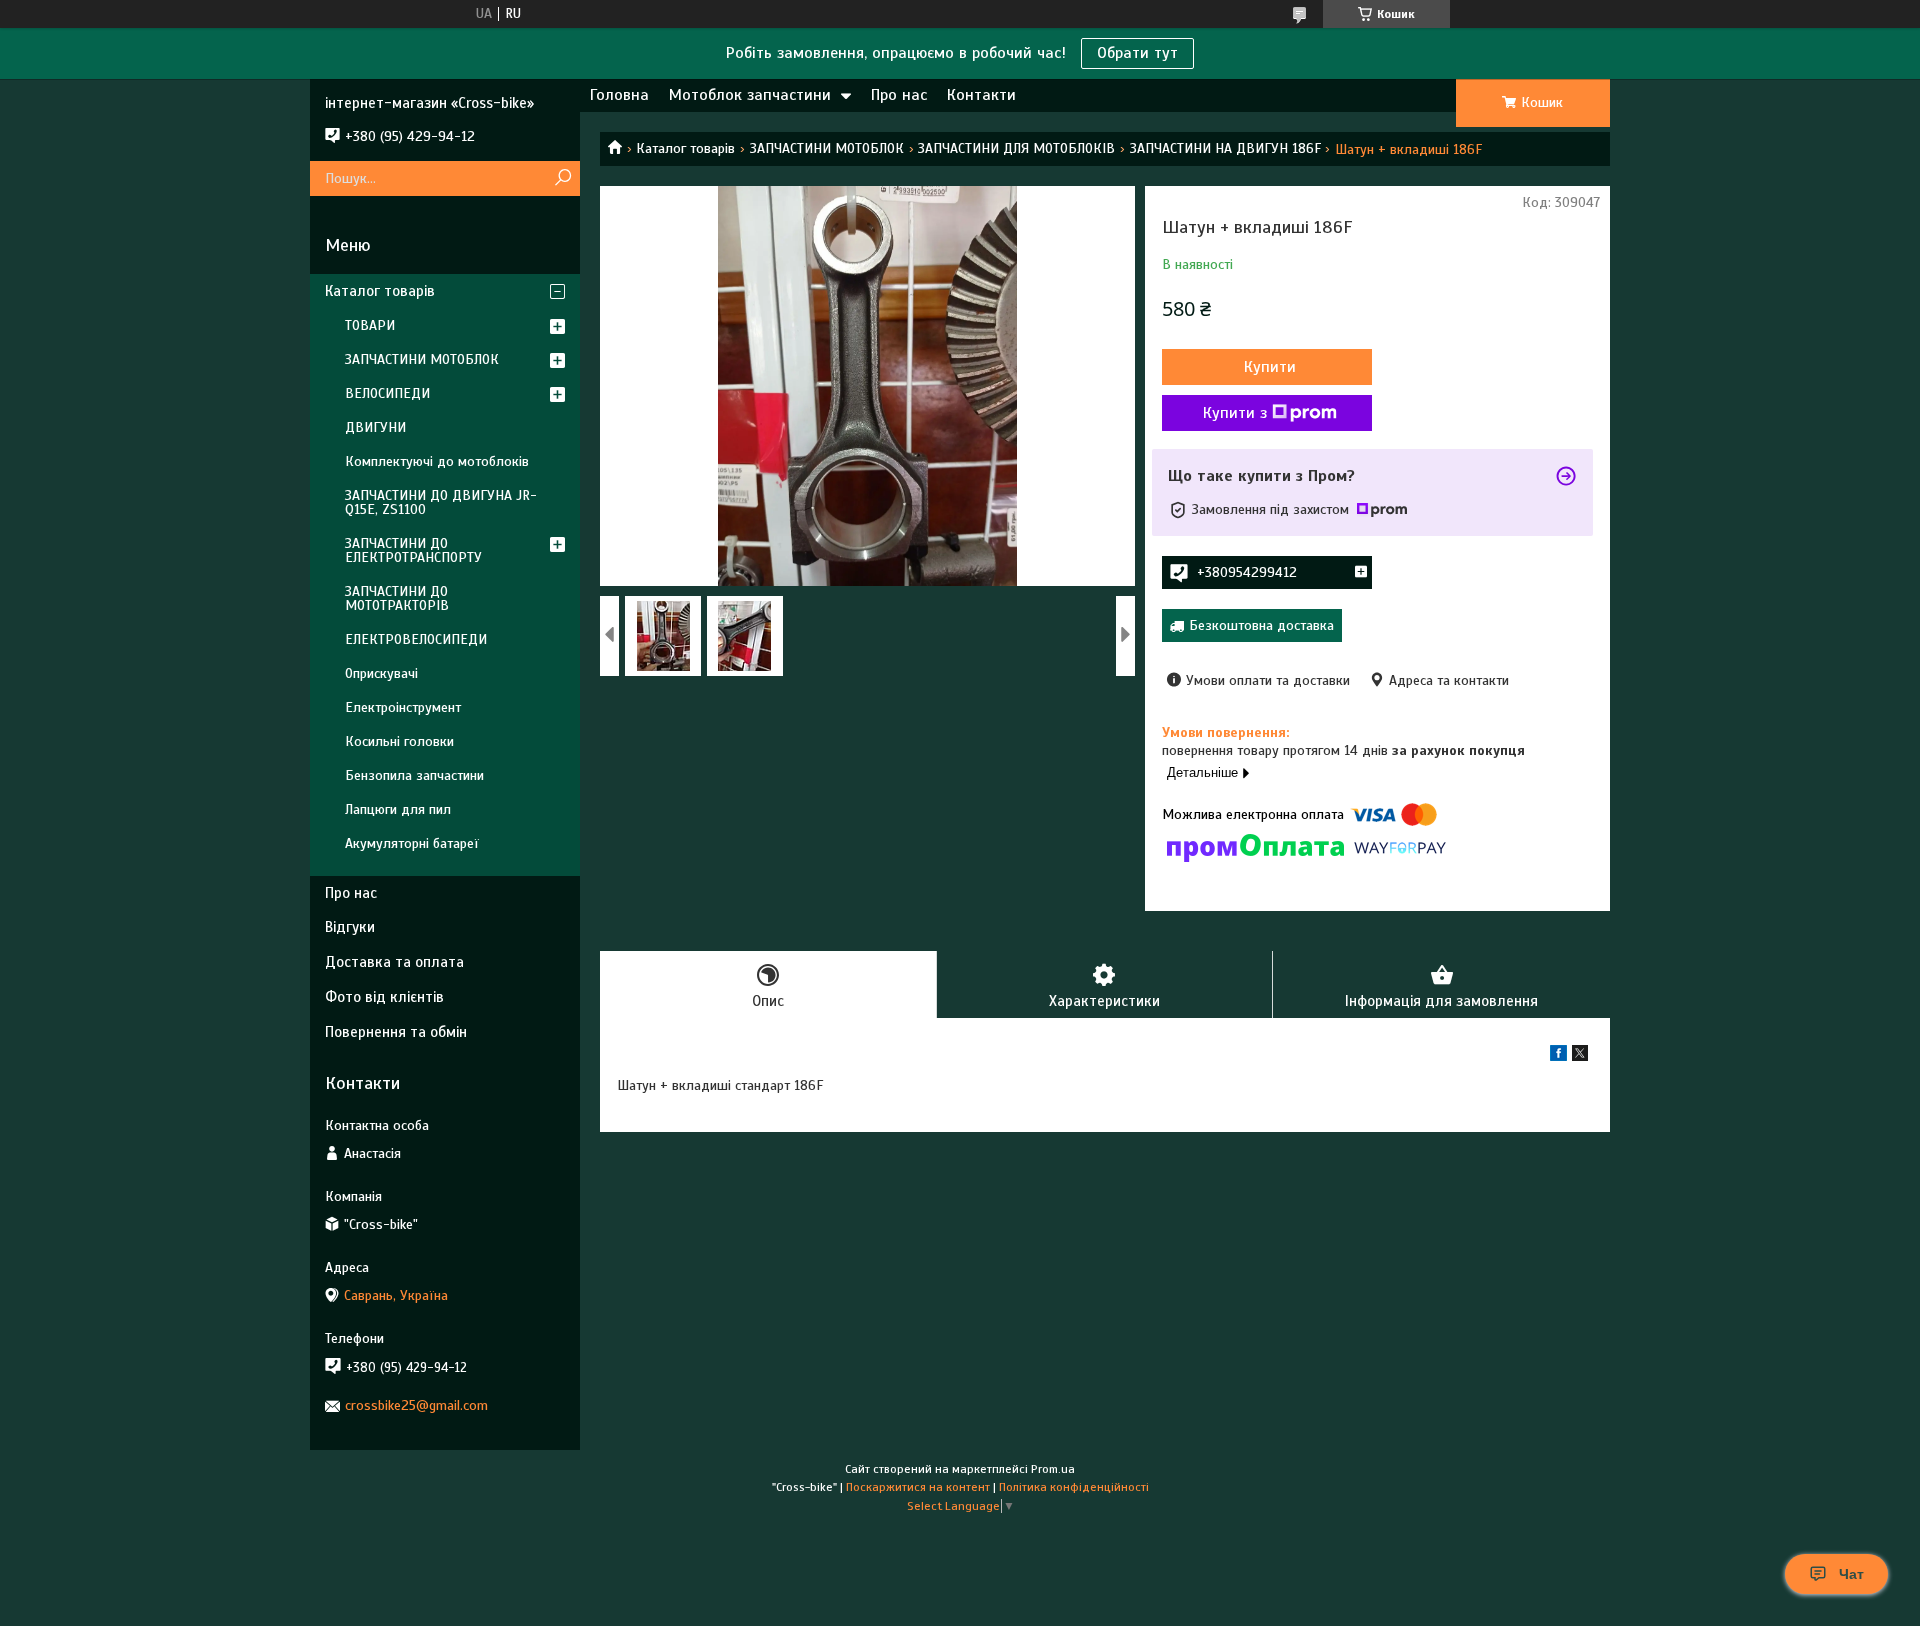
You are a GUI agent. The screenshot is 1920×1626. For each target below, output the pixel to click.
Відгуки (350, 927)
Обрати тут (1137, 53)
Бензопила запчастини (414, 775)
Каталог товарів (685, 148)
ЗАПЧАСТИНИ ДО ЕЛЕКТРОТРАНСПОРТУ (413, 550)
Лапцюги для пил (398, 809)
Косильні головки (399, 741)
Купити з (1235, 413)
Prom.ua (1053, 1469)
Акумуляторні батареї (412, 843)
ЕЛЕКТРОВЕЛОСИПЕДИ (416, 639)
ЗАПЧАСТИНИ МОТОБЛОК (827, 148)
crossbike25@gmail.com (416, 1405)
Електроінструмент (403, 707)
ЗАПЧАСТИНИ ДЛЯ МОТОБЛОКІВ (1016, 148)
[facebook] (1558, 1056)
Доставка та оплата (394, 962)
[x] (1580, 1056)
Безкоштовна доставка (1261, 625)
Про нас (899, 95)
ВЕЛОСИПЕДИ (387, 393)
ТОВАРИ (370, 325)
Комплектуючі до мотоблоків (437, 461)
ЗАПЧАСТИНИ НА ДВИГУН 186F (1225, 148)
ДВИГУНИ (375, 427)
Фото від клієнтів (384, 997)
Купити (1270, 367)
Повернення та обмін (396, 1032)
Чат (1851, 1574)
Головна (619, 95)
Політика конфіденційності (1074, 1487)
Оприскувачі (381, 673)
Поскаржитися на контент (918, 1487)
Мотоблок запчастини (750, 95)
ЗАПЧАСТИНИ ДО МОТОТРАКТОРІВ (397, 598)
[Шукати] (562, 178)
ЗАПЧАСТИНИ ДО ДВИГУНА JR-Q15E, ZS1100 (441, 502)
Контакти (981, 95)
